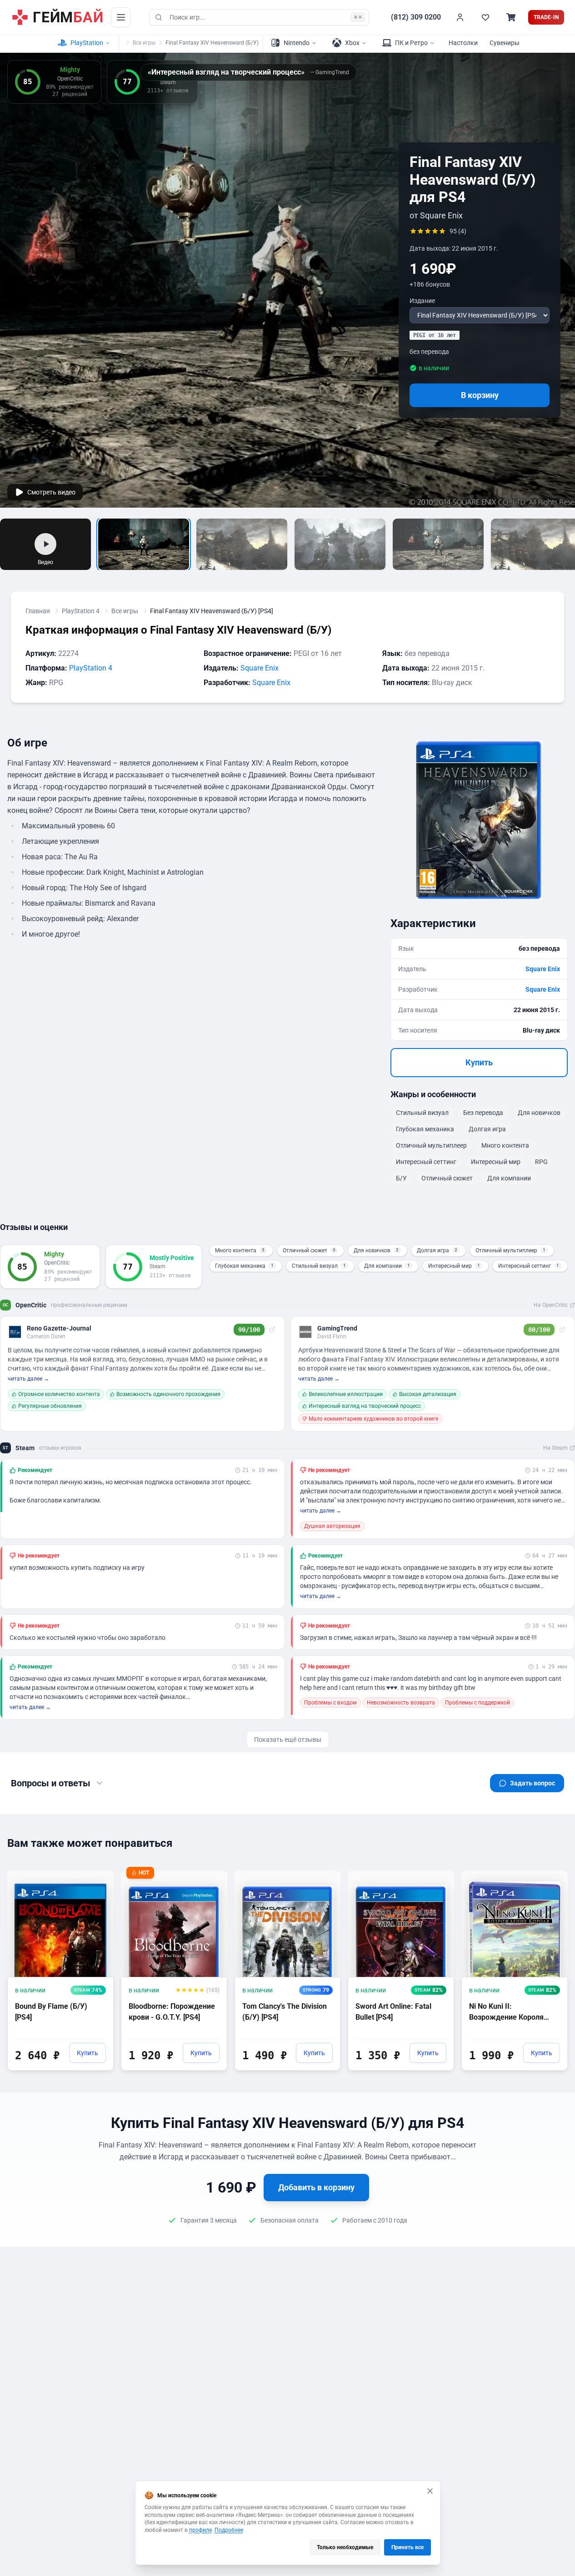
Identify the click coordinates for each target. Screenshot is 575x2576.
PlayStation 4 (81, 611)
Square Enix (260, 668)
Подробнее (229, 2530)
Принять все (407, 2547)
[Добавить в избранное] (98, 1877)
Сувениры (505, 43)
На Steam (555, 1448)
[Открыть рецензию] (272, 1330)
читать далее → (28, 1379)
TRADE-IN (546, 17)
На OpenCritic (551, 1305)
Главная (38, 611)
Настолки (463, 43)
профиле (200, 2530)
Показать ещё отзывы (288, 1739)
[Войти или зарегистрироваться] (460, 17)
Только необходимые (345, 2547)
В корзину (480, 395)
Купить (479, 1062)
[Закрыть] (430, 2491)
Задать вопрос (532, 1783)
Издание (422, 301)
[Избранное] (485, 17)
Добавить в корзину (316, 2187)
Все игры (144, 43)
